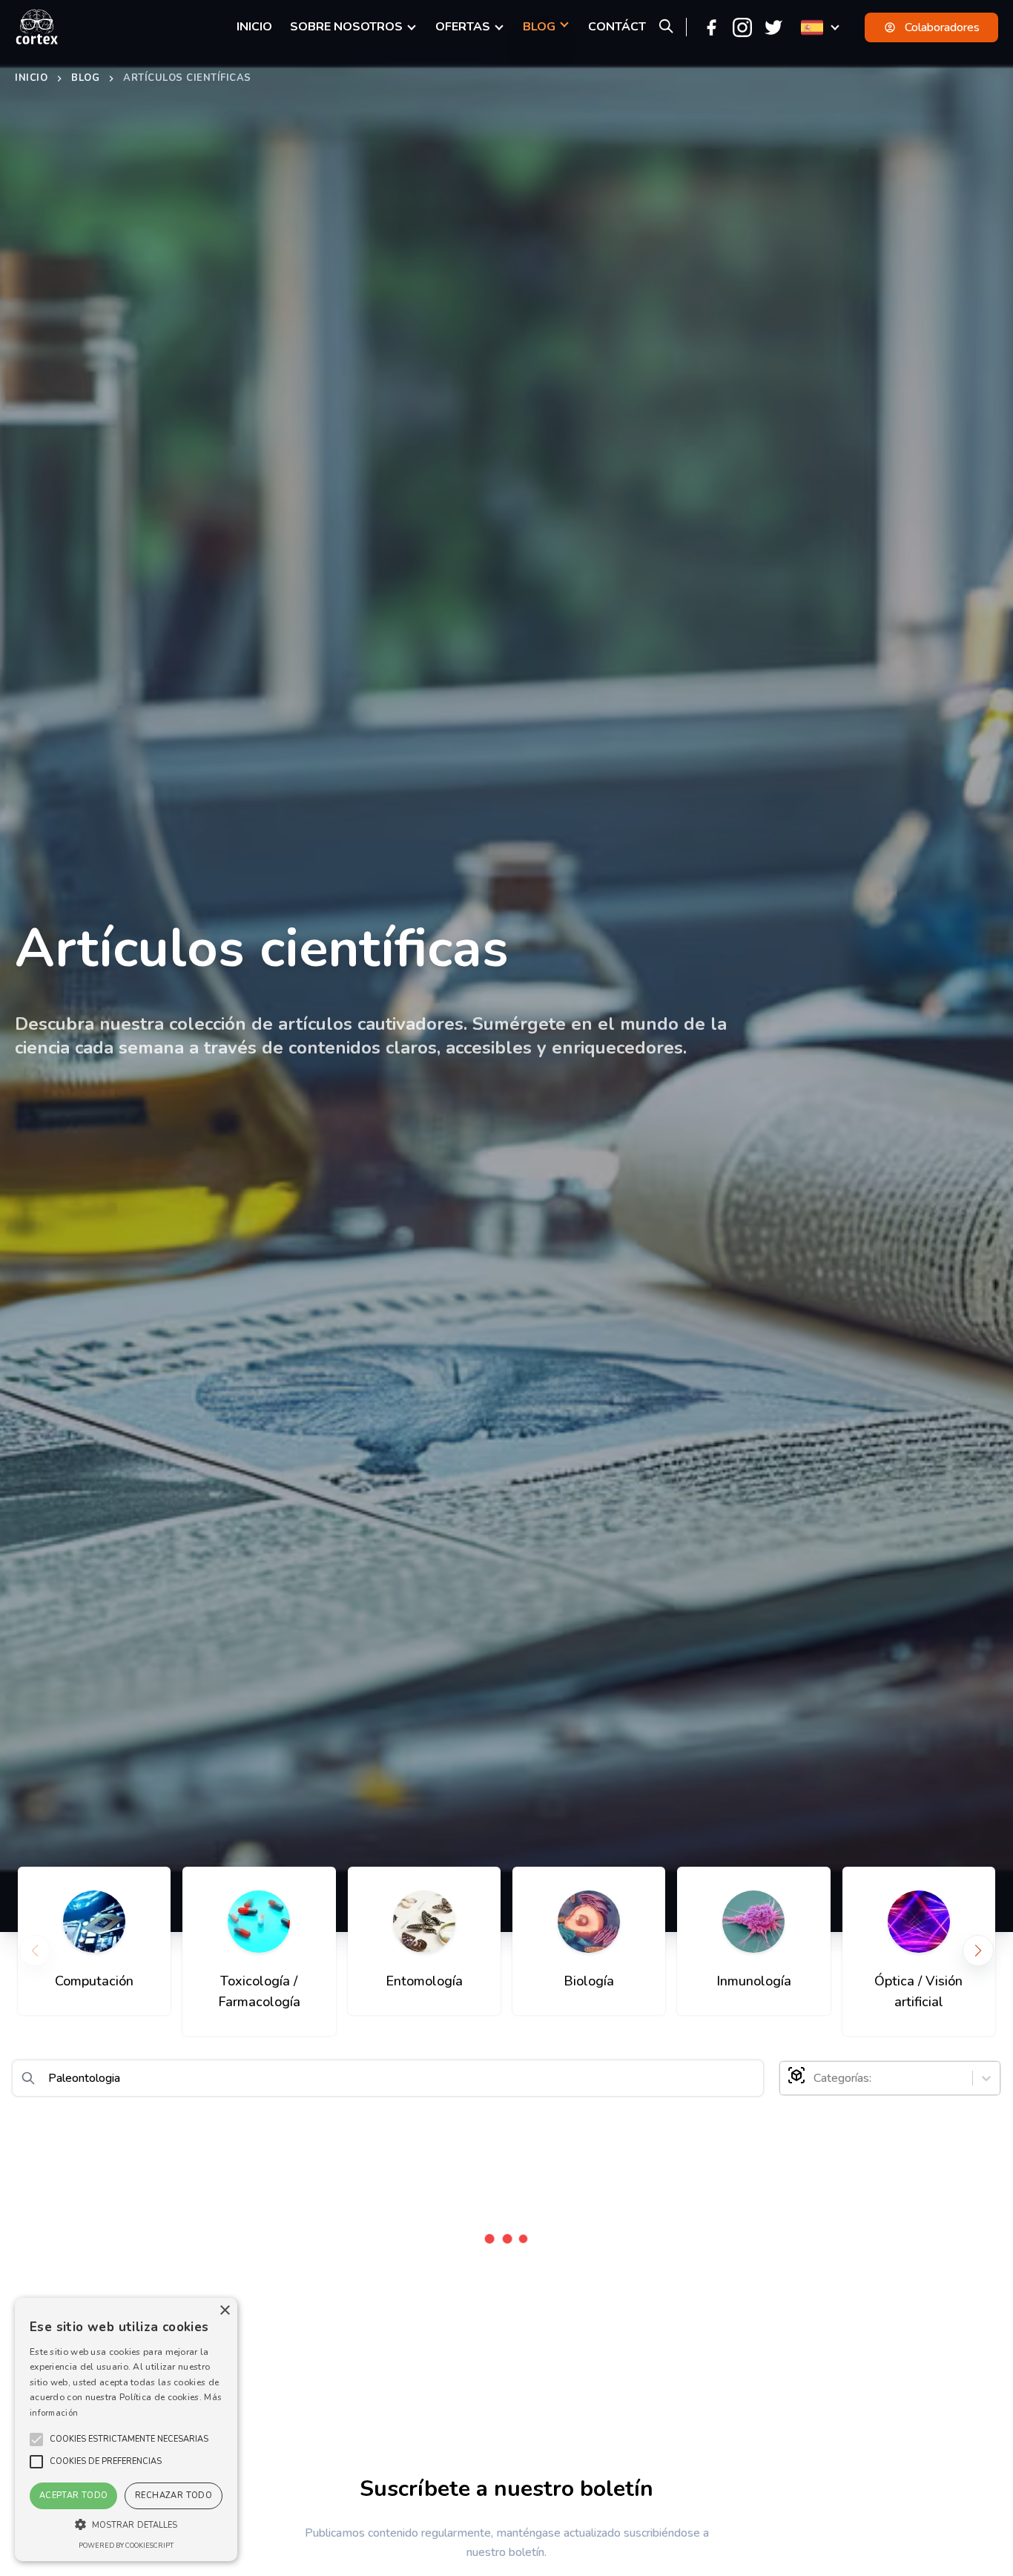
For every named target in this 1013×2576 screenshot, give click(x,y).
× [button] (224, 2311)
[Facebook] (711, 27)
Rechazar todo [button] (174, 2495)
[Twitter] (773, 27)
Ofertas (463, 27)
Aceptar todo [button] (74, 2495)
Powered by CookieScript (126, 2546)
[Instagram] (742, 27)
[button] (129, 2439)
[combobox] (815, 2078)
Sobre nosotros (346, 27)
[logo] (37, 27)
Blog (85, 78)
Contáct (617, 27)
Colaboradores (942, 27)
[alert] (126, 2429)
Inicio (31, 78)
